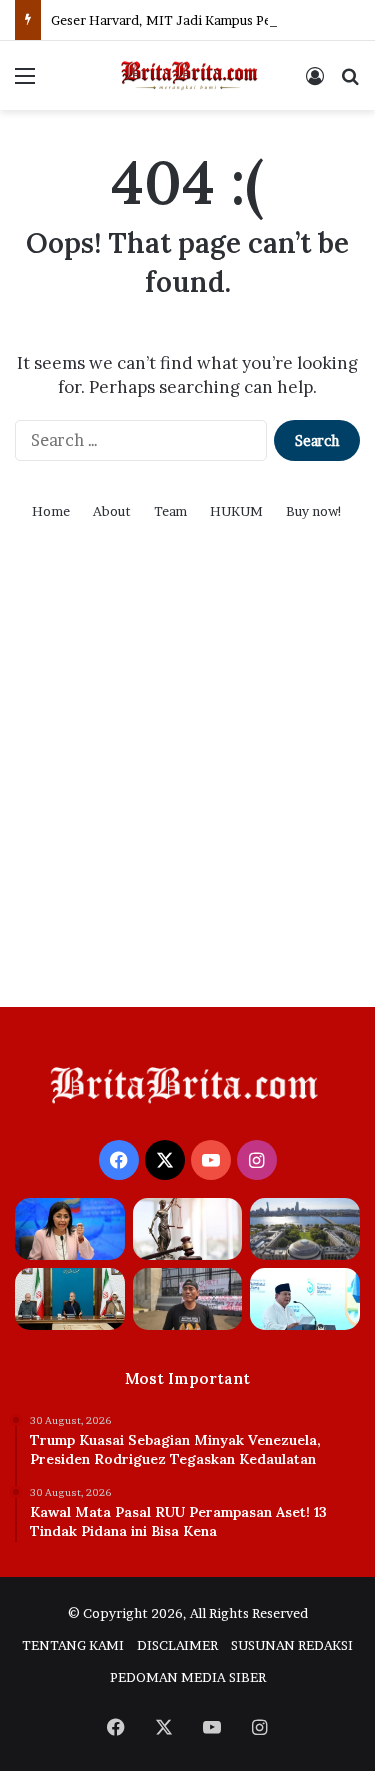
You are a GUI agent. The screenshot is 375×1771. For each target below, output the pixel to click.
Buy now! (314, 511)
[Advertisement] (187, 789)
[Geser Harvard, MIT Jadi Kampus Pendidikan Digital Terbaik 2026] (305, 1229)
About (112, 511)
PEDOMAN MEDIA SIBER (188, 1677)
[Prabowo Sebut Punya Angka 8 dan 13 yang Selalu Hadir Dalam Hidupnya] (305, 1299)
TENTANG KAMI (73, 1645)
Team (170, 511)
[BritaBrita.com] (188, 75)
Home (51, 511)
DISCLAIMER (177, 1645)
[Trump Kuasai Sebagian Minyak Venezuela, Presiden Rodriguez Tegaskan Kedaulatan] (70, 1229)
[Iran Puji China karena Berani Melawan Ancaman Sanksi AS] (70, 1299)
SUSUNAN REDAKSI (292, 1645)
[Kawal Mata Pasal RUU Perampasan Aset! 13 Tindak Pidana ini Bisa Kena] (188, 1229)
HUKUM (236, 511)
